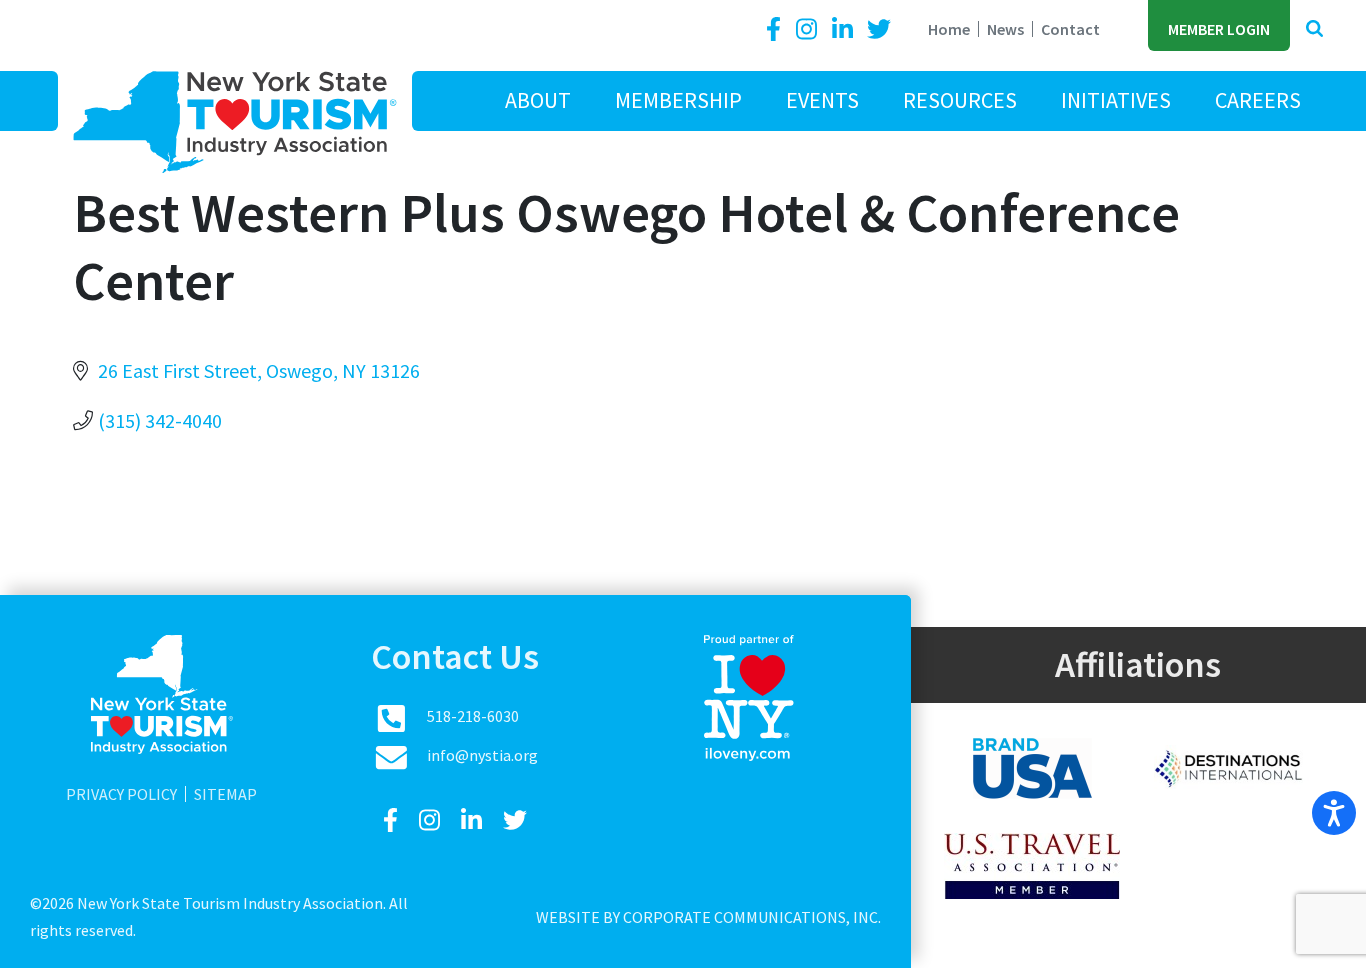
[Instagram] (809, 29)
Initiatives (1116, 100)
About (538, 100)
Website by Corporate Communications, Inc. (708, 917)
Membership (678, 100)
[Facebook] (777, 29)
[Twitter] (879, 29)
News (1005, 29)
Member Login (1219, 29)
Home (949, 29)
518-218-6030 (473, 716)
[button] (1314, 29)
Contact (1070, 29)
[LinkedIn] (845, 29)
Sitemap (225, 794)
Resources (960, 100)
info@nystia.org (482, 755)
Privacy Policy (121, 794)
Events (822, 100)
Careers (1258, 100)
